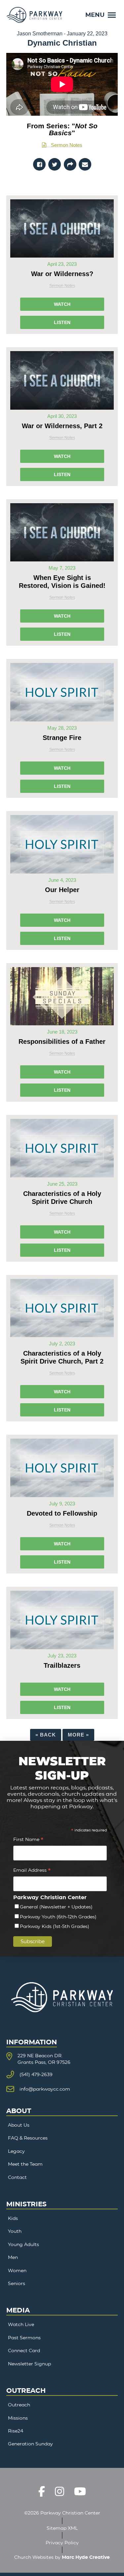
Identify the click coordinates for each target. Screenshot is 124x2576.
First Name (28, 1840)
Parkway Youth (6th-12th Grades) (58, 1917)
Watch (62, 304)
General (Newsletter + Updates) (56, 1907)
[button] (101, 15)
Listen (62, 322)
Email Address (32, 1871)
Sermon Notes (67, 145)
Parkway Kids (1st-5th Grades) (55, 1926)
